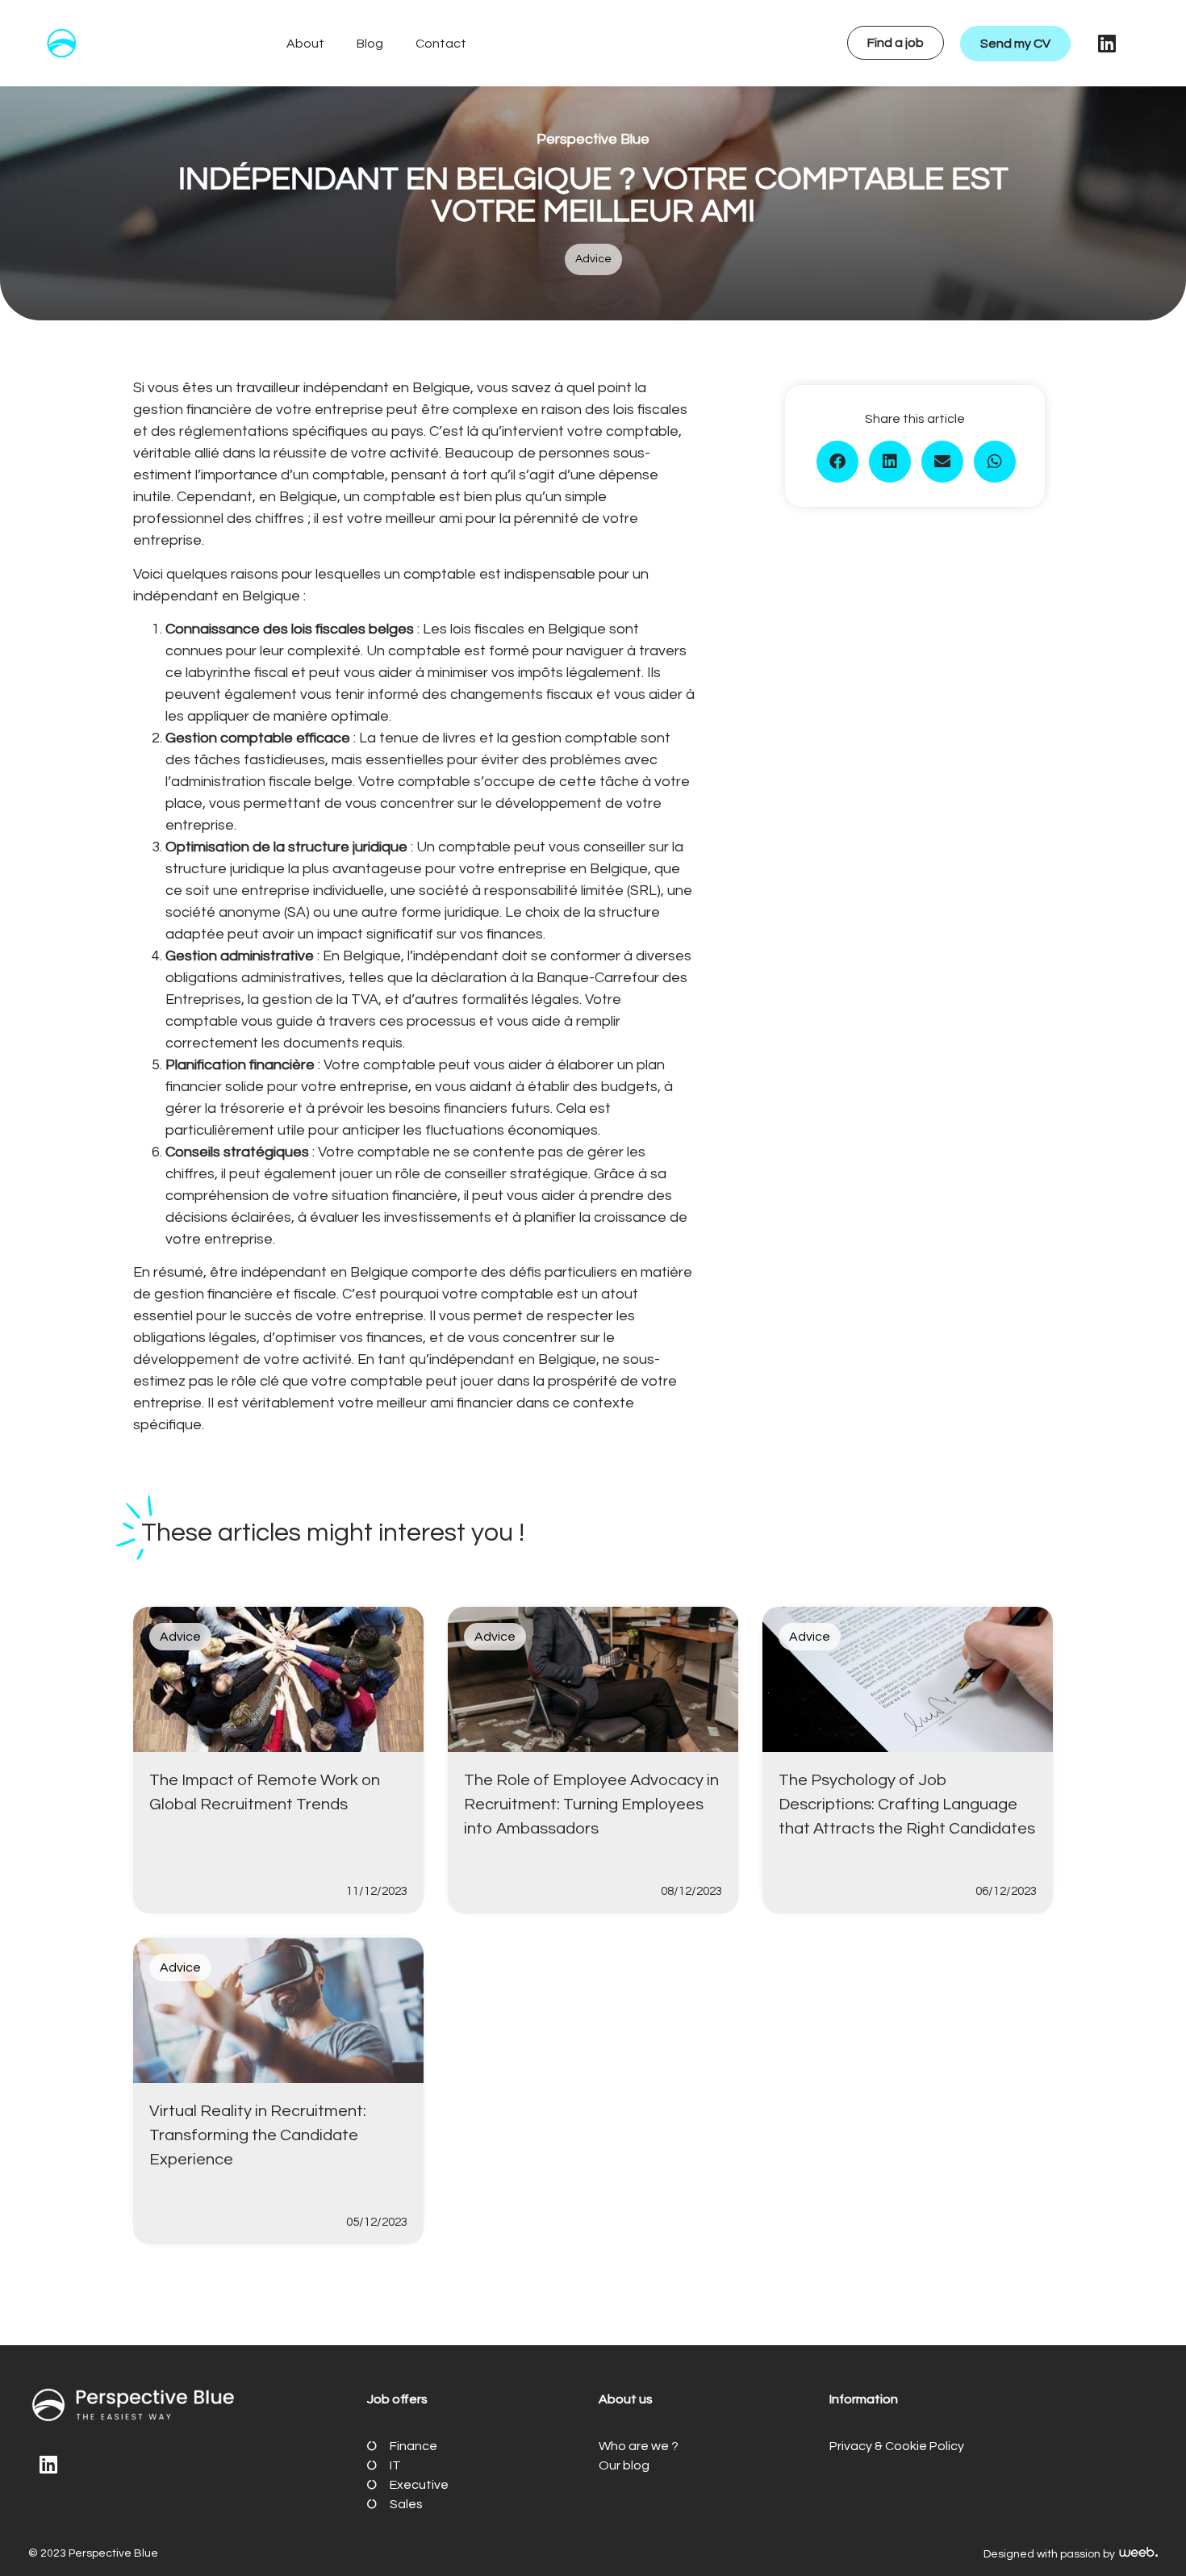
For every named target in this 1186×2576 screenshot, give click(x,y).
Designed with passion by (1050, 2554)
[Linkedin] (1107, 44)
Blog (370, 44)
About (305, 44)
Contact (441, 44)
